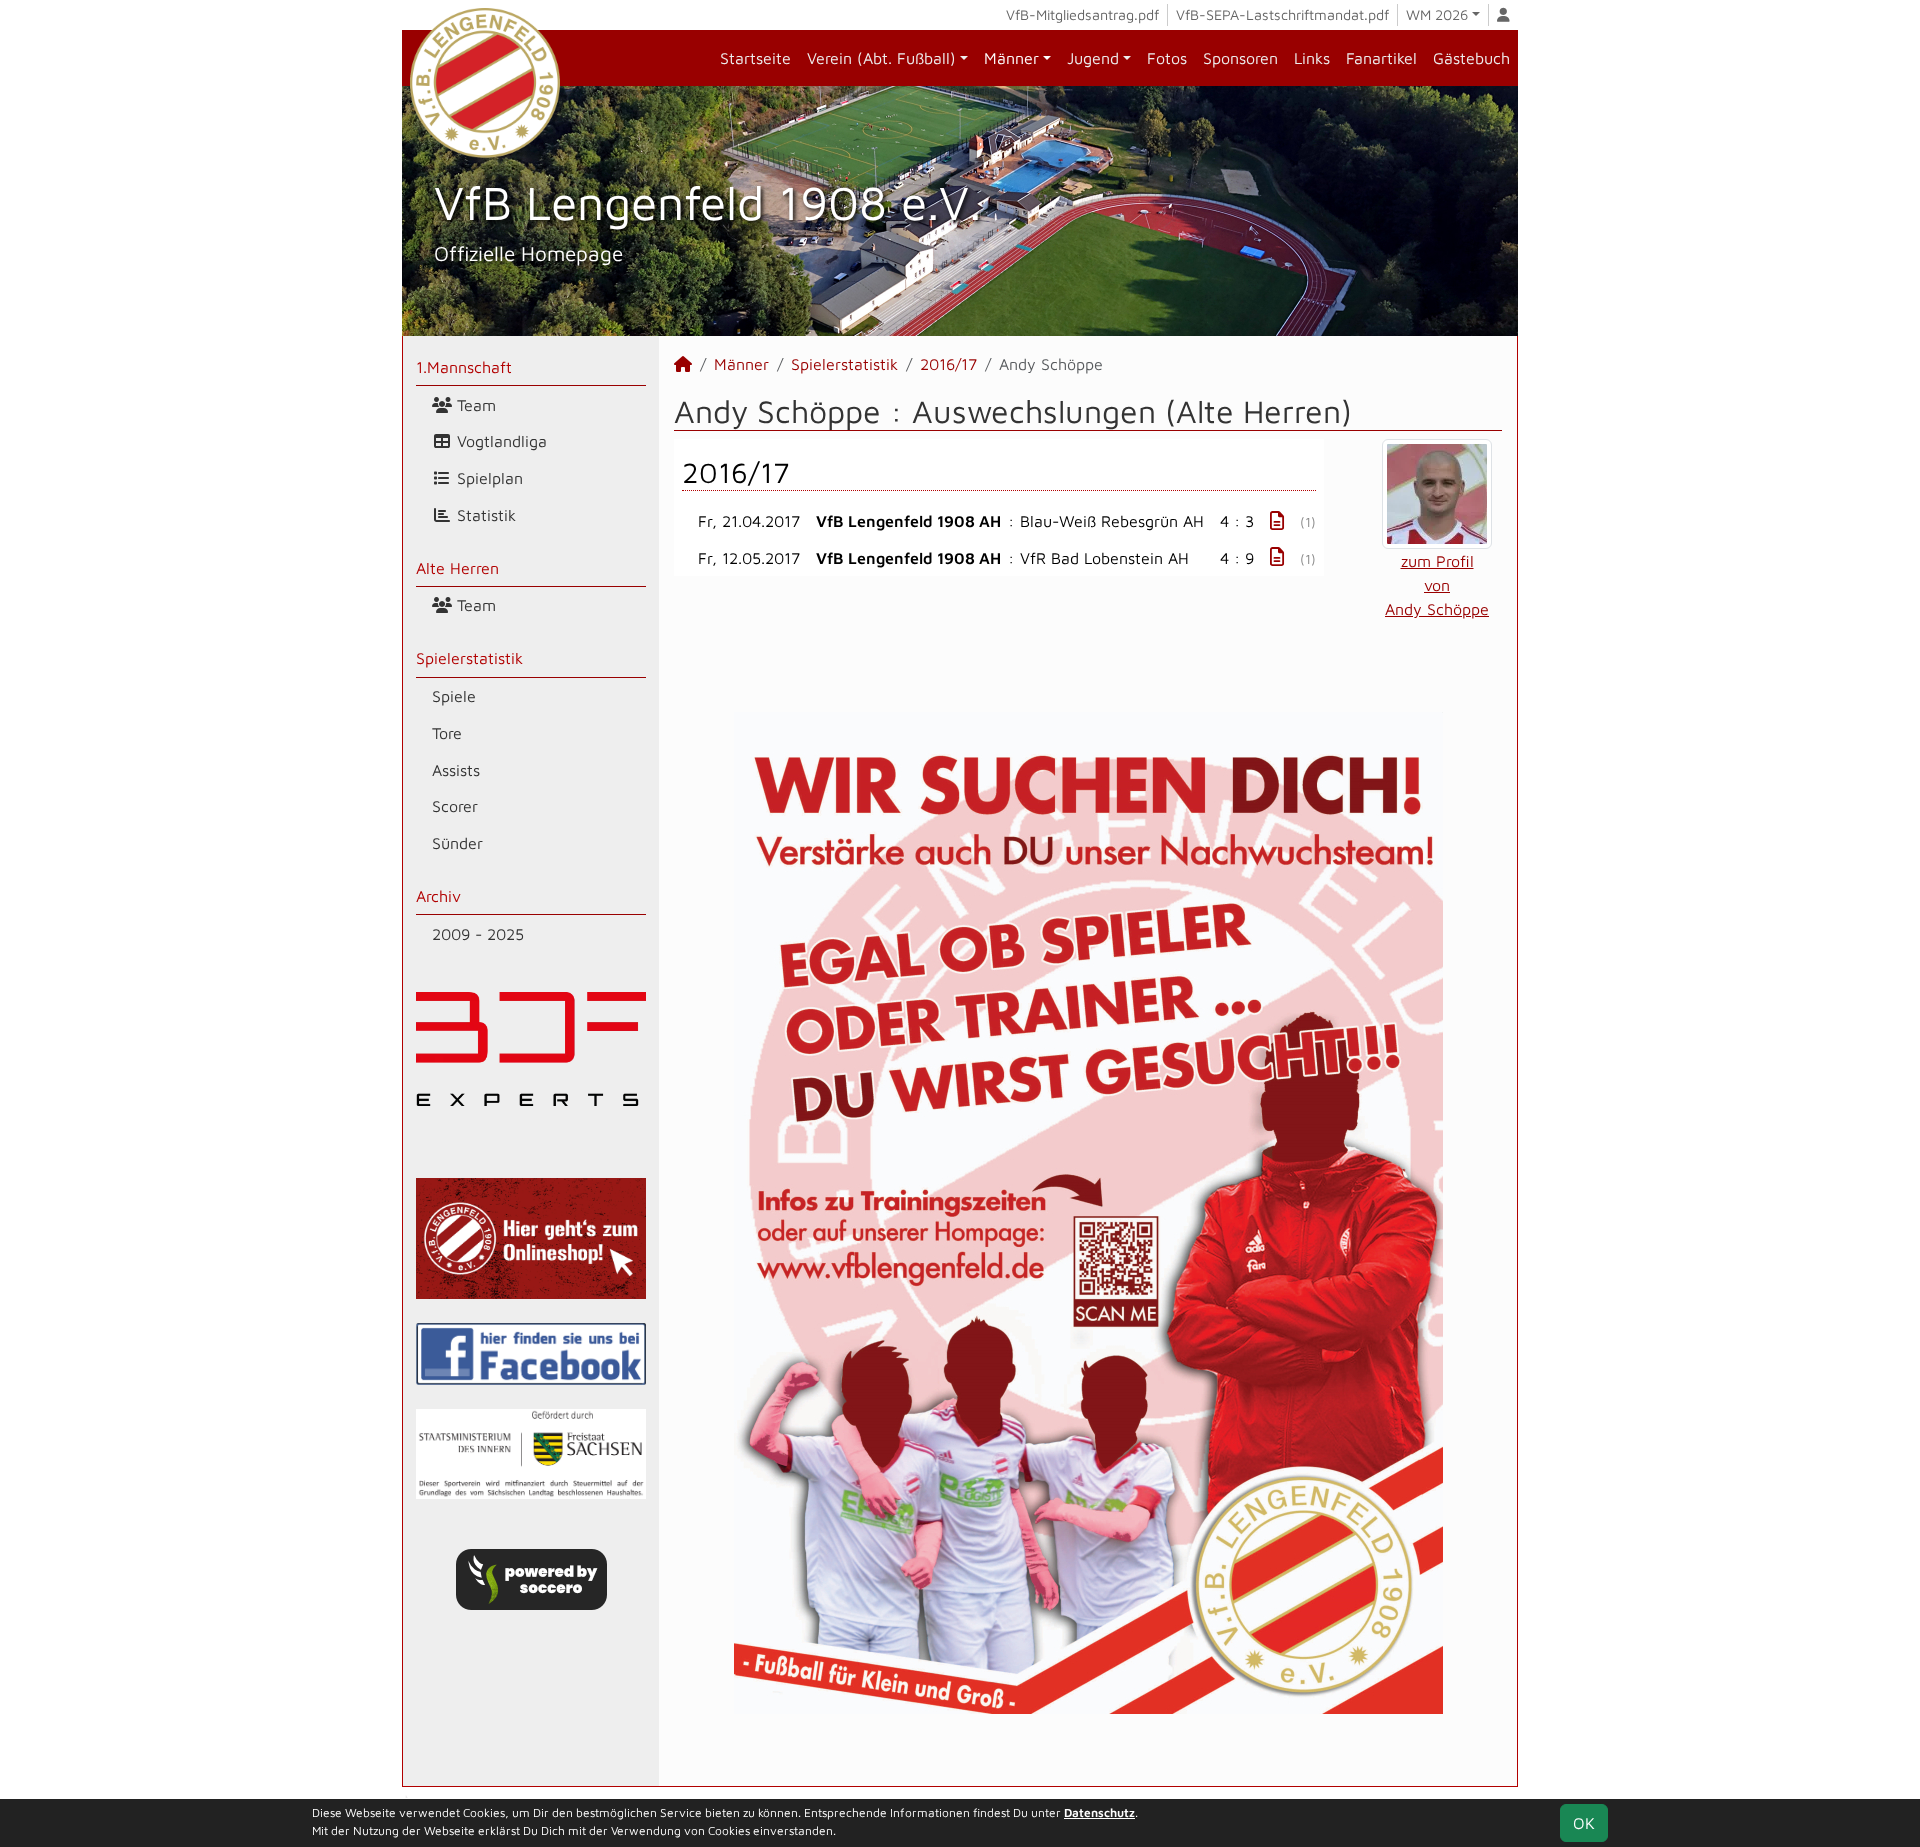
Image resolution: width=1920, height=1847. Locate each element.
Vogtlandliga (499, 441)
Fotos (1167, 58)
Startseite (755, 58)
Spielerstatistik (469, 658)
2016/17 (948, 364)
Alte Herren (457, 568)
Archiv (438, 896)
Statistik (484, 515)
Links (1312, 58)
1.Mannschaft (464, 367)
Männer (1011, 58)
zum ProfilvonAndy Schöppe (1437, 585)
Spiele (454, 696)
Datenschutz (1099, 1812)
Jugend (1093, 58)
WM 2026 (1437, 14)
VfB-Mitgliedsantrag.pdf (1082, 14)
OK (1584, 1823)
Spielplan (487, 478)
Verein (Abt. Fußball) (881, 58)
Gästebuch (1471, 58)
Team (474, 405)
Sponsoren (1240, 58)
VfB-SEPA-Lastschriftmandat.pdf (1282, 14)
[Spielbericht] (1277, 520)
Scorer (455, 806)
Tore (447, 733)
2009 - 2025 (478, 934)
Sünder (457, 843)
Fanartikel (1381, 58)
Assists (456, 770)
